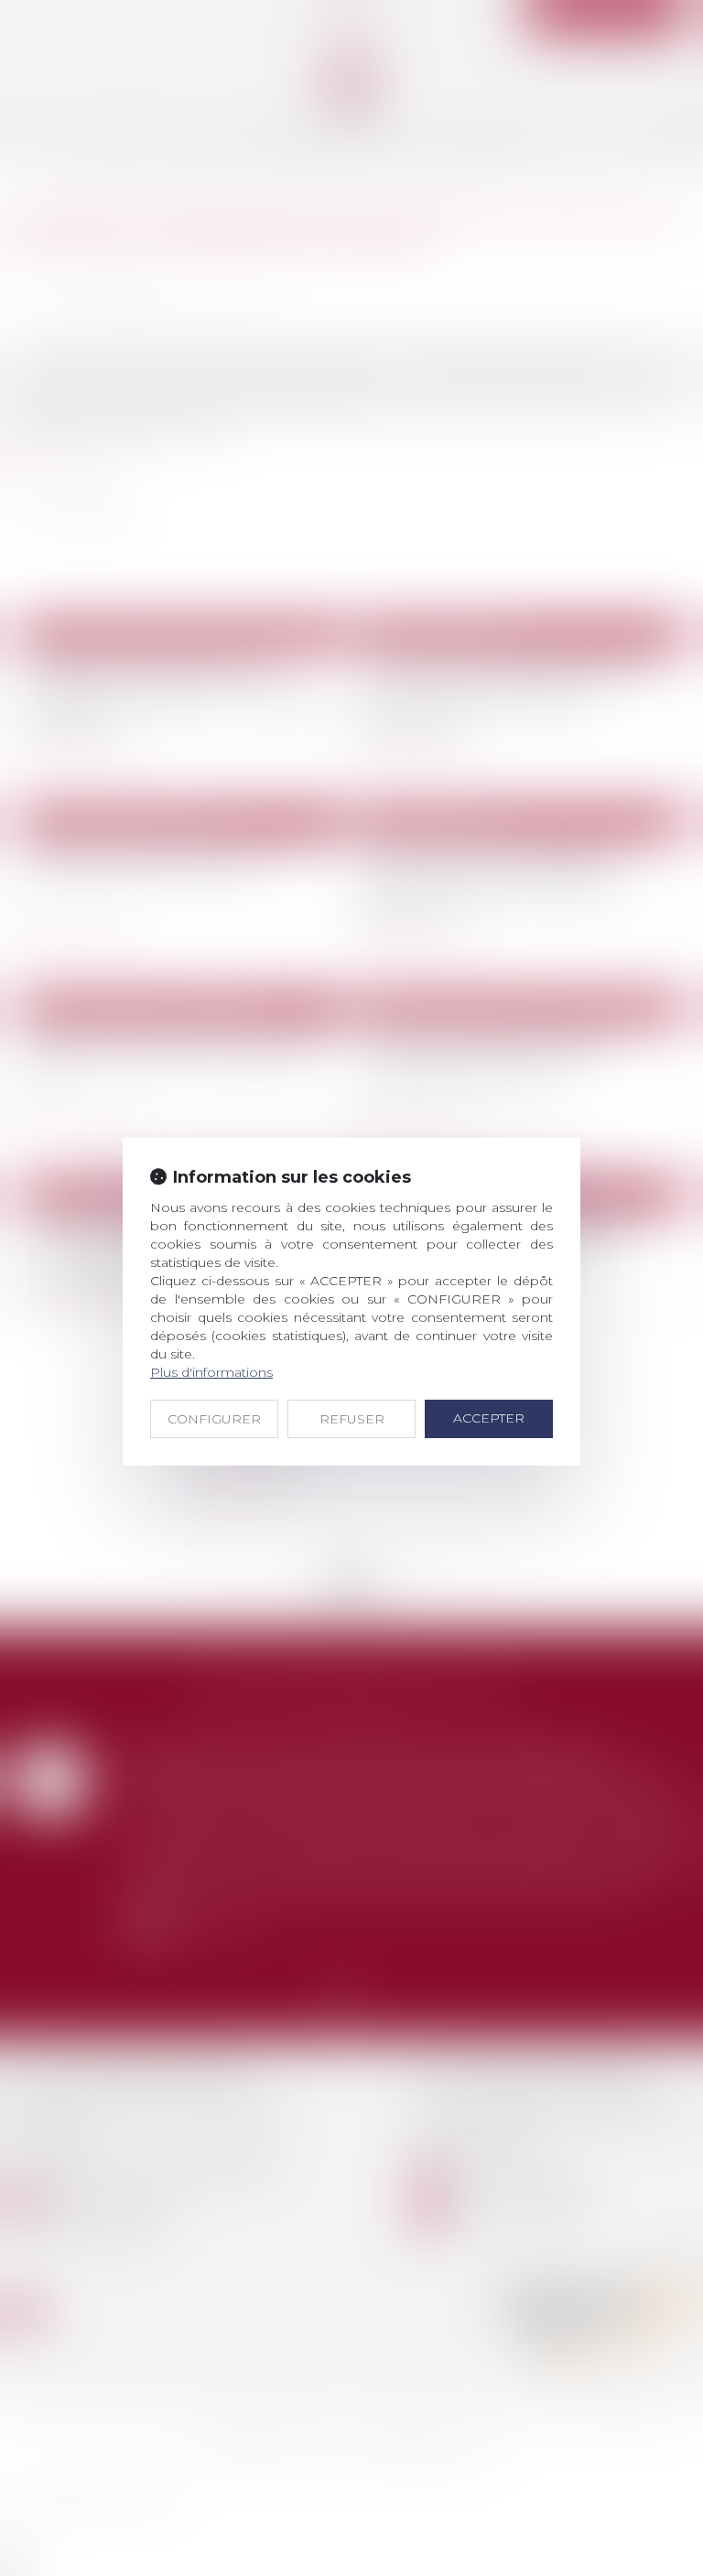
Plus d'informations (211, 1372)
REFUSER (352, 1419)
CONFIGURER (214, 1419)
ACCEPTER (489, 1418)
